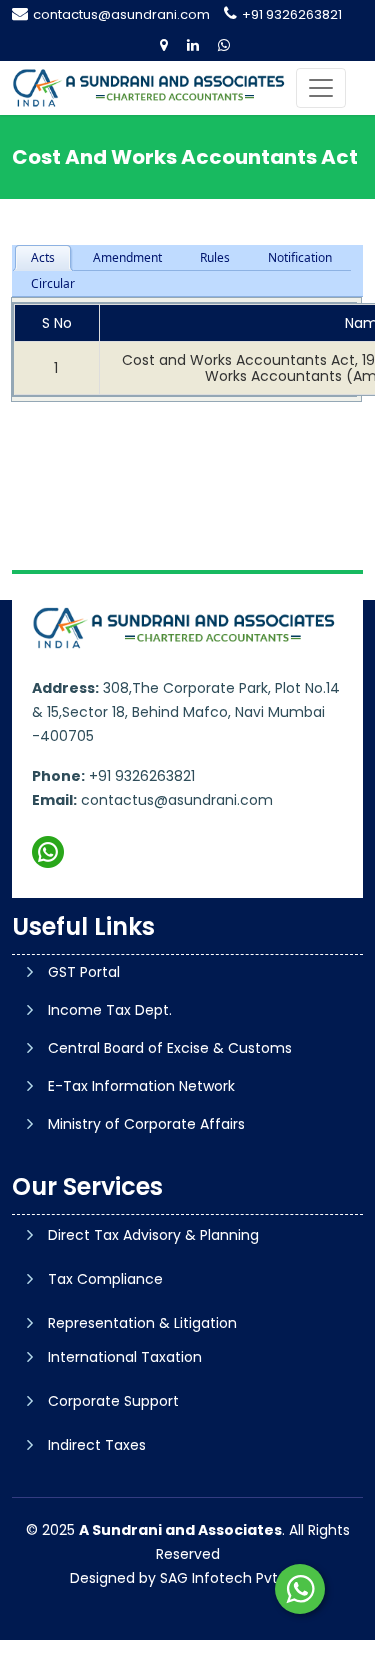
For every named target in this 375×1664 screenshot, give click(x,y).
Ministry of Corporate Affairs (146, 1124)
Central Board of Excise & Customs (170, 1048)
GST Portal (84, 972)
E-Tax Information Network (141, 1086)
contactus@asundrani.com (121, 14)
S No (57, 323)
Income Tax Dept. (110, 1010)
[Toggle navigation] (321, 88)
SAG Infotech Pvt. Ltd (233, 1578)
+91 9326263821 (292, 14)
